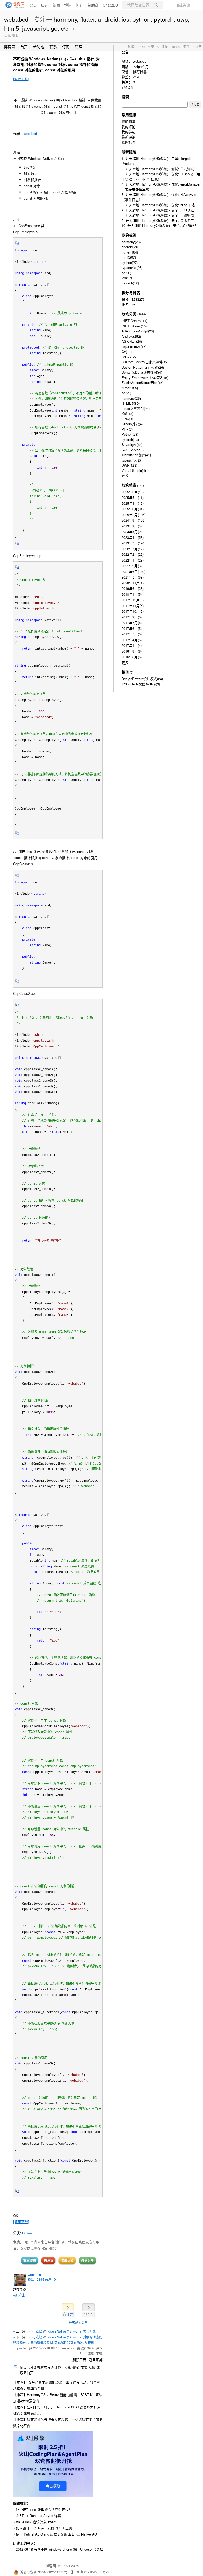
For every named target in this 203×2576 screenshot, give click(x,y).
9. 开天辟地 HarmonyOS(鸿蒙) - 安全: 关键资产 (158, 220)
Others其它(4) (132, 424)
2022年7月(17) (133, 549)
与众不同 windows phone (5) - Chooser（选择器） (72, 2549)
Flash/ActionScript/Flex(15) (142, 383)
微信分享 (87, 2260)
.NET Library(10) (134, 326)
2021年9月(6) (132, 566)
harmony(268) (132, 398)
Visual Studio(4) (134, 470)
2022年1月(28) (133, 560)
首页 (24, 47)
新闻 (56, 5)
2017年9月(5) (132, 617)
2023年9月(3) (132, 526)
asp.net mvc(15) (134, 347)
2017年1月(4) (132, 645)
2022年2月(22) (133, 554)
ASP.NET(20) (132, 341)
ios (127, 278)
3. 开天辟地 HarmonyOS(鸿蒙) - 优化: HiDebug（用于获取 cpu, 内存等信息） (161, 176)
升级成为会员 (78, 2323)
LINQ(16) (128, 419)
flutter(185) (130, 388)
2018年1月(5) (132, 594)
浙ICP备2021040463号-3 (90, 2572)
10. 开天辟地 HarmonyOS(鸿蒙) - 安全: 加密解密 (159, 225)
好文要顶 (30, 2260)
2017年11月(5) (133, 606)
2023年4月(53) (133, 537)
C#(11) (127, 352)
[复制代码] (17, 245)
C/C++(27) (130, 357)
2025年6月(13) (133, 492)
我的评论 (128, 127)
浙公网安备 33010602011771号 (44, 2572)
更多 (125, 475)
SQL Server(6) (133, 450)
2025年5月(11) (133, 497)
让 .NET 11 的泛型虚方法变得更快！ (44, 2509)
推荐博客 (140, 72)
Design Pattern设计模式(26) (143, 367)
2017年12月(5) (133, 600)
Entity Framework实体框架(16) (145, 378)
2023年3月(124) (133, 543)
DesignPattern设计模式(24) (142, 679)
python (130, 262)
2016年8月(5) (132, 657)
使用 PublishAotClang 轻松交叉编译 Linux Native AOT (57, 2534)
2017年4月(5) (132, 640)
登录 (76, 2367)
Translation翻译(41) (136, 455)
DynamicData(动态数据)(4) (142, 372)
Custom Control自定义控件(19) (145, 362)
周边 (45, 5)
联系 (53, 47)
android (131, 247)
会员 (33, 5)
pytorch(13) (130, 439)
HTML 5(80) (131, 403)
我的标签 (128, 142)
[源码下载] (21, 79)
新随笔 (39, 47)
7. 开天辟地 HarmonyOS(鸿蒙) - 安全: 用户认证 (158, 210)
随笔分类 (129, 314)
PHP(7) (127, 429)
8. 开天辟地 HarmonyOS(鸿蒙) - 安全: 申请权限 (158, 215)
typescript (132, 267)
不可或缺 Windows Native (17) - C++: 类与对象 (63, 2331)
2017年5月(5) (132, 634)
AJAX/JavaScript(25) (138, 331)
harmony (132, 242)
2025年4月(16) (133, 503)
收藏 (90, 2353)
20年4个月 (141, 67)
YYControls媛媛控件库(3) (141, 684)
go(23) (126, 393)
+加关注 (19, 2295)
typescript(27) (132, 460)
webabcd (30, 134)
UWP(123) (129, 465)
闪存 (80, 5)
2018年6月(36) (133, 588)
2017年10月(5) (133, 611)
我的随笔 (128, 121)
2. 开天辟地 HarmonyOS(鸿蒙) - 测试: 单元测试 (158, 169)
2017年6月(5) (132, 628)
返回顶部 (96, 2360)
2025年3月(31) (133, 509)
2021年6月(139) (133, 571)
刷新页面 (79, 2360)
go (126, 273)
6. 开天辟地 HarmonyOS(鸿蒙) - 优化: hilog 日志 (158, 205)
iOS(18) (127, 413)
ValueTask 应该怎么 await (36, 2522)
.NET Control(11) (134, 321)
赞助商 (93, 5)
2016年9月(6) (132, 651)
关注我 (48, 2260)
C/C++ (27, 2233)
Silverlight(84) (132, 444)
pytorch (130, 283)
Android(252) (131, 336)
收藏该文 (67, 2260)
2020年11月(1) (133, 583)
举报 (99, 2353)
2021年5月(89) (133, 577)
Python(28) (130, 434)
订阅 (66, 47)
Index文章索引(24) (136, 408)
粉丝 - (36, 2279)
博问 (68, 5)
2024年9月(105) (133, 520)
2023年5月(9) (132, 532)
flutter (130, 252)
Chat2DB (110, 5)
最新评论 (128, 137)
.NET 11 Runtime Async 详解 (38, 2516)
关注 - (50, 2279)
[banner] (13, 5)
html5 (129, 257)
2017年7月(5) (132, 623)
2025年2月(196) (133, 515)
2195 (137, 77)
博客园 (10, 47)
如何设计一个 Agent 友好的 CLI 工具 (44, 2528)
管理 (79, 47)
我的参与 (128, 132)
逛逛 (92, 2367)
